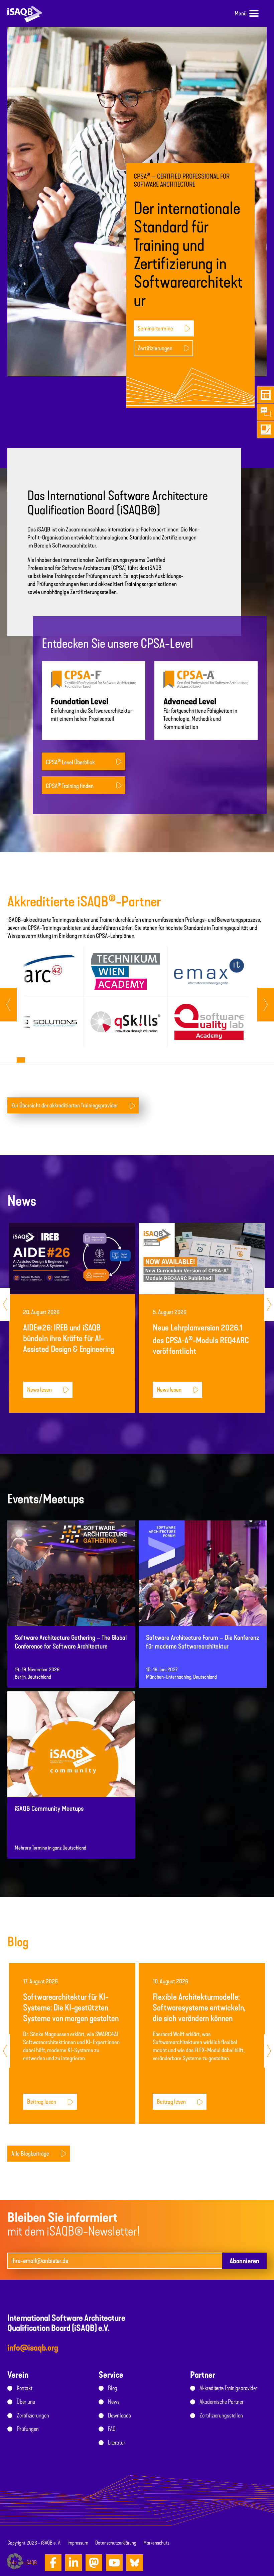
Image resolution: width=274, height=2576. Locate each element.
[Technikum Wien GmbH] (125, 972)
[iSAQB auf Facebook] (53, 2563)
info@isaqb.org (33, 2348)
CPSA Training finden (70, 786)
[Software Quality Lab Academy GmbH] (209, 1022)
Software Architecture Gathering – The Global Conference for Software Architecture (71, 1642)
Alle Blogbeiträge (30, 2154)
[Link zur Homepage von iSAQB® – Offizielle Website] (25, 13)
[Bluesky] (135, 2563)
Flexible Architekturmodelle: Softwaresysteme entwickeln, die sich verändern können (199, 2008)
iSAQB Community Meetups (49, 1809)
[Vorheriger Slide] (266, 1005)
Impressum (78, 2543)
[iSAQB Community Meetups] (71, 1766)
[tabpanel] (42, 997)
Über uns (26, 2402)
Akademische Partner (222, 2402)
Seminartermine (155, 328)
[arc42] (42, 972)
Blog (113, 2388)
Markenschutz (156, 2543)
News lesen (39, 1390)
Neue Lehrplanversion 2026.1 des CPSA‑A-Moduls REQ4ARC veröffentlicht (201, 1339)
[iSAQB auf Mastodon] (94, 2563)
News (114, 2402)
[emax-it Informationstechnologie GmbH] (209, 972)
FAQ (112, 2429)
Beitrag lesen (42, 2102)
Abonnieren (244, 2261)
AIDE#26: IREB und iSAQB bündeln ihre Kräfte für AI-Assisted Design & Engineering (69, 1338)
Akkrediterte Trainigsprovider (228, 2388)
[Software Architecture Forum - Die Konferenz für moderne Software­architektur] (203, 1595)
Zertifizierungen (155, 348)
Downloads (119, 2415)
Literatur (117, 2443)
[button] (15, 2561)
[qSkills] (125, 1022)
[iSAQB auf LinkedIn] (74, 2563)
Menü (241, 13)
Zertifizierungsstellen (221, 2415)
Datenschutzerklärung (116, 2543)
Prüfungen (28, 2429)
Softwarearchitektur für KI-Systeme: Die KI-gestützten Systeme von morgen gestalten (71, 2008)
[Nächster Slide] (8, 1005)
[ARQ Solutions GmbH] (42, 1022)
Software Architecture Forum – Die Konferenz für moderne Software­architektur (202, 1642)
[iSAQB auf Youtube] (114, 2563)
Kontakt (25, 2388)
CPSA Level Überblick (70, 762)
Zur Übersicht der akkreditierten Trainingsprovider (65, 1105)
